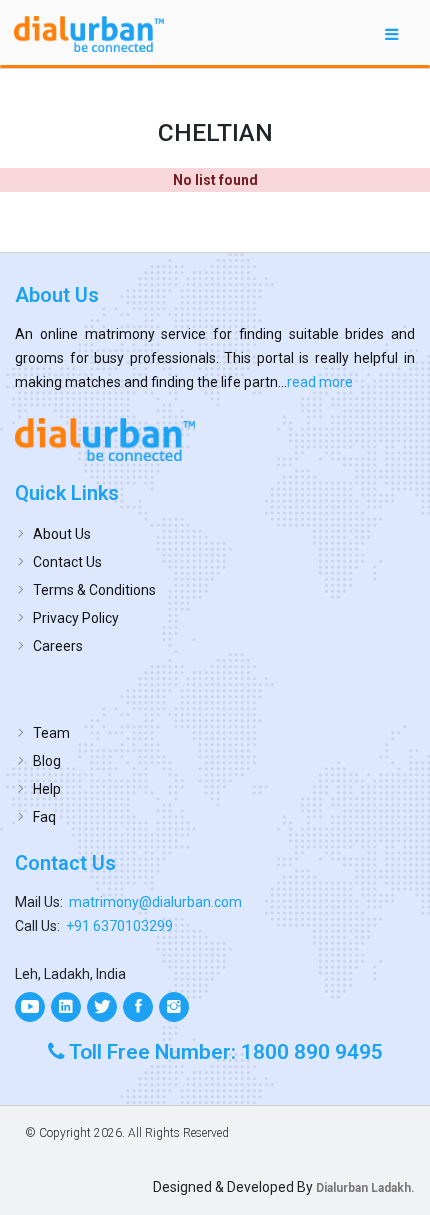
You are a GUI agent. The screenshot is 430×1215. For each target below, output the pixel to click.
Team (51, 733)
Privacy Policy (76, 618)
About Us (62, 534)
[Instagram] (174, 1007)
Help (47, 789)
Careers (58, 646)
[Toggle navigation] (392, 33)
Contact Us (67, 562)
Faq (44, 817)
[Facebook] (138, 1007)
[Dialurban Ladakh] (215, 439)
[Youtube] (30, 1007)
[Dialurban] (89, 34)
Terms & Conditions (94, 590)
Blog (47, 761)
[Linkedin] (66, 1007)
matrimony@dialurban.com (155, 902)
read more (320, 382)
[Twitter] (102, 1007)
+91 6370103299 (119, 926)
